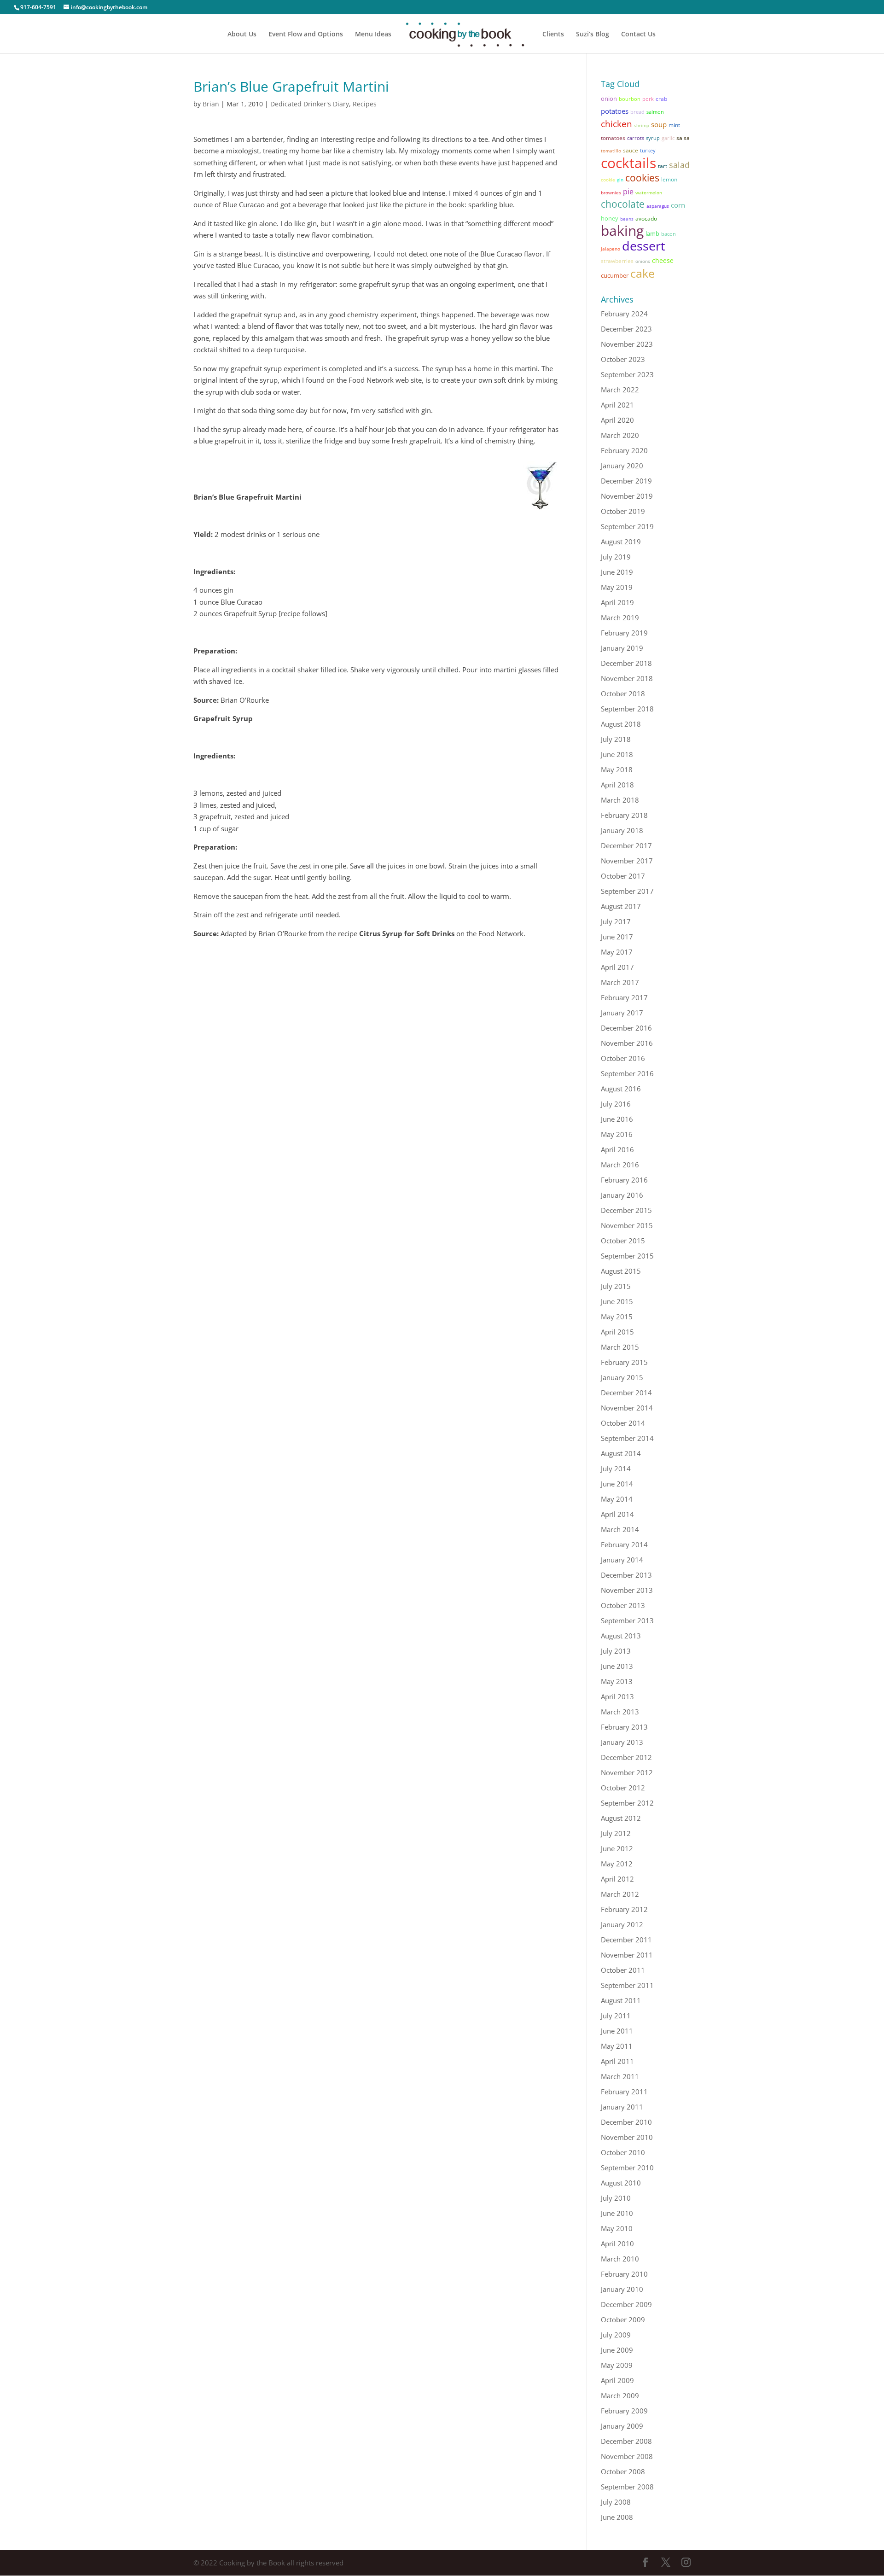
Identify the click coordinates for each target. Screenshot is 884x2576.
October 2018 (623, 694)
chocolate (623, 204)
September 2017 (627, 891)
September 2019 (627, 526)
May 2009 (617, 2365)
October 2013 (623, 1605)
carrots (636, 138)
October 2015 (623, 1241)
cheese (663, 260)
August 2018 (621, 724)
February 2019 (624, 633)
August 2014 (621, 1453)
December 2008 (626, 2441)
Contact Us (638, 35)
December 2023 (626, 329)
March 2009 (620, 2395)
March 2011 (620, 2076)
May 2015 (617, 1317)
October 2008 (623, 2471)
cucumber (615, 275)
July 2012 (616, 1833)
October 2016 (623, 1058)
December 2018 (626, 663)
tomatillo (611, 151)
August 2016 (621, 1089)
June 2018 (617, 754)
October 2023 (623, 359)
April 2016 (617, 1149)
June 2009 (617, 2350)
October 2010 (623, 2152)
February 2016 (624, 1180)
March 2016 (620, 1165)
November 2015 (627, 1225)
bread (637, 112)
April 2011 (617, 2061)
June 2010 (617, 2213)
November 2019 (627, 496)
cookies (642, 178)
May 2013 (617, 1681)
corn (678, 205)
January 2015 (622, 1377)
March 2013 (620, 1712)
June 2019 (617, 572)
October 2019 (623, 511)
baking (622, 230)
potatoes (615, 111)
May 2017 (617, 952)
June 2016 (617, 1119)
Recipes (365, 104)
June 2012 (617, 1848)
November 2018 (627, 678)
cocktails (628, 163)
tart (663, 166)
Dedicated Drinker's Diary (310, 104)
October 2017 (623, 876)
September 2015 (627, 1256)
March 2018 (620, 800)
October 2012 (623, 1788)
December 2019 (626, 481)
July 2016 (616, 1104)
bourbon (630, 99)
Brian (211, 104)
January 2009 (622, 2426)
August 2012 (621, 1818)
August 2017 (621, 906)
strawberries (617, 261)
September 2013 (627, 1620)
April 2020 (617, 420)
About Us (242, 35)
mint (674, 125)
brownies (611, 192)
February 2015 (624, 1362)
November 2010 (627, 2137)
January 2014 (622, 1560)
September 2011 (627, 1985)
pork (648, 99)
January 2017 (622, 1013)
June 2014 (617, 1484)
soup (659, 124)
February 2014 (624, 1544)
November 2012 (627, 1772)
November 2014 (627, 1408)
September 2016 (627, 1073)
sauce (631, 150)
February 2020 (624, 450)
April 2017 (617, 967)
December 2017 (626, 845)
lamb (652, 233)
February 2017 (624, 997)
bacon (669, 234)
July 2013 (616, 1651)
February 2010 (624, 2274)
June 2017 (617, 937)
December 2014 (626, 1393)
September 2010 (627, 2168)
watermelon (649, 192)
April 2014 (617, 1514)
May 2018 (617, 769)
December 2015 (626, 1210)
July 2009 (616, 2335)
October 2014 (623, 1423)
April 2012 (617, 1879)
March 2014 (620, 1529)
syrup (653, 138)
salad (679, 165)
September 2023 (627, 374)
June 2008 (617, 2517)
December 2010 (626, 2122)
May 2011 (617, 2046)
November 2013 (627, 1590)
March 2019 (620, 618)
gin (620, 180)
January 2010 (622, 2289)
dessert (644, 246)
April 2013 (617, 1696)
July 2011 (616, 2016)
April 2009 (617, 2380)
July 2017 (616, 921)
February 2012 (624, 1909)
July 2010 (616, 2198)
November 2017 (627, 861)
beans (627, 219)
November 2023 (627, 344)
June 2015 (617, 1301)
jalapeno (611, 249)
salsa (683, 138)
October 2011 (623, 1970)
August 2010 (621, 2183)
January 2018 (622, 830)
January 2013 (622, 1742)
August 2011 (621, 2000)
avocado (646, 218)
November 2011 (627, 1955)
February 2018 (624, 815)
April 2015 (617, 1332)
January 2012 (622, 1924)
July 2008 (616, 2502)
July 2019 (616, 557)
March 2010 (620, 2259)
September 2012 (627, 1803)
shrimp (642, 125)
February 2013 (624, 1727)
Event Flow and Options (306, 35)
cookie (608, 180)
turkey (648, 151)
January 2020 (622, 466)
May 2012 (617, 1864)
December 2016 (626, 1028)
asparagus (658, 206)
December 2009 (626, 2304)
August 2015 (621, 1271)
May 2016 (617, 1134)
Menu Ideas (373, 35)
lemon (669, 179)
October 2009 (623, 2320)
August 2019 (621, 542)
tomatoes (613, 138)
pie (628, 192)
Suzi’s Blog (593, 35)
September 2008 (627, 2487)
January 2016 (622, 1195)
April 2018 (617, 785)
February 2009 (624, 2411)
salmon (655, 112)
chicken (616, 124)
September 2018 (627, 709)
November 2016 (627, 1043)
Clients (553, 35)
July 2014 (616, 1469)
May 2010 (617, 2228)
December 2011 (626, 1940)
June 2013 (617, 1666)
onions (643, 261)
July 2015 (616, 1286)
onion (609, 99)
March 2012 (620, 1894)
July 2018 (616, 739)
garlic (668, 138)
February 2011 (624, 2092)
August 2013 (621, 1636)
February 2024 (624, 314)
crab (661, 99)
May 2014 (617, 1499)
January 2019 (622, 648)
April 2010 (617, 2244)
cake (643, 273)
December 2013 (626, 1575)
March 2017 (620, 982)
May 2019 (617, 587)
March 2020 (620, 435)
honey (610, 218)
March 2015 (620, 1347)
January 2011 (622, 2107)
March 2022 (620, 390)
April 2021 (617, 405)
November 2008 (627, 2456)
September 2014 (627, 1438)
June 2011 (617, 2031)
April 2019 (617, 602)
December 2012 (626, 1757)
